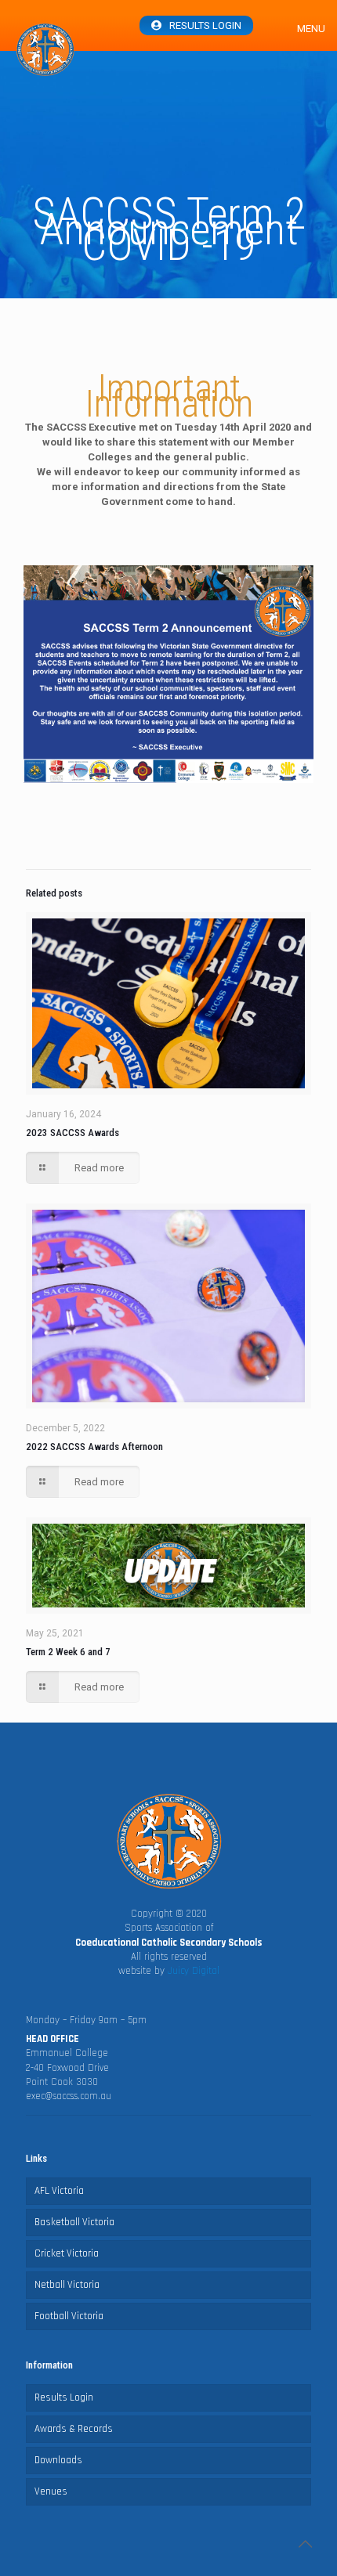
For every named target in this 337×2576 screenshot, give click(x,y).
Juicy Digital (194, 1971)
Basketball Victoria (74, 2222)
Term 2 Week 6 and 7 (68, 1652)
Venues (51, 2491)
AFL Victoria (59, 2191)
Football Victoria (69, 2316)
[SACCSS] (45, 50)
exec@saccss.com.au (69, 2096)
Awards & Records (74, 2429)
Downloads (58, 2460)
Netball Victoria (67, 2285)
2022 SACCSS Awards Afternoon (94, 1447)
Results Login (205, 25)
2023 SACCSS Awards (72, 1133)
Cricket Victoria (67, 2253)
